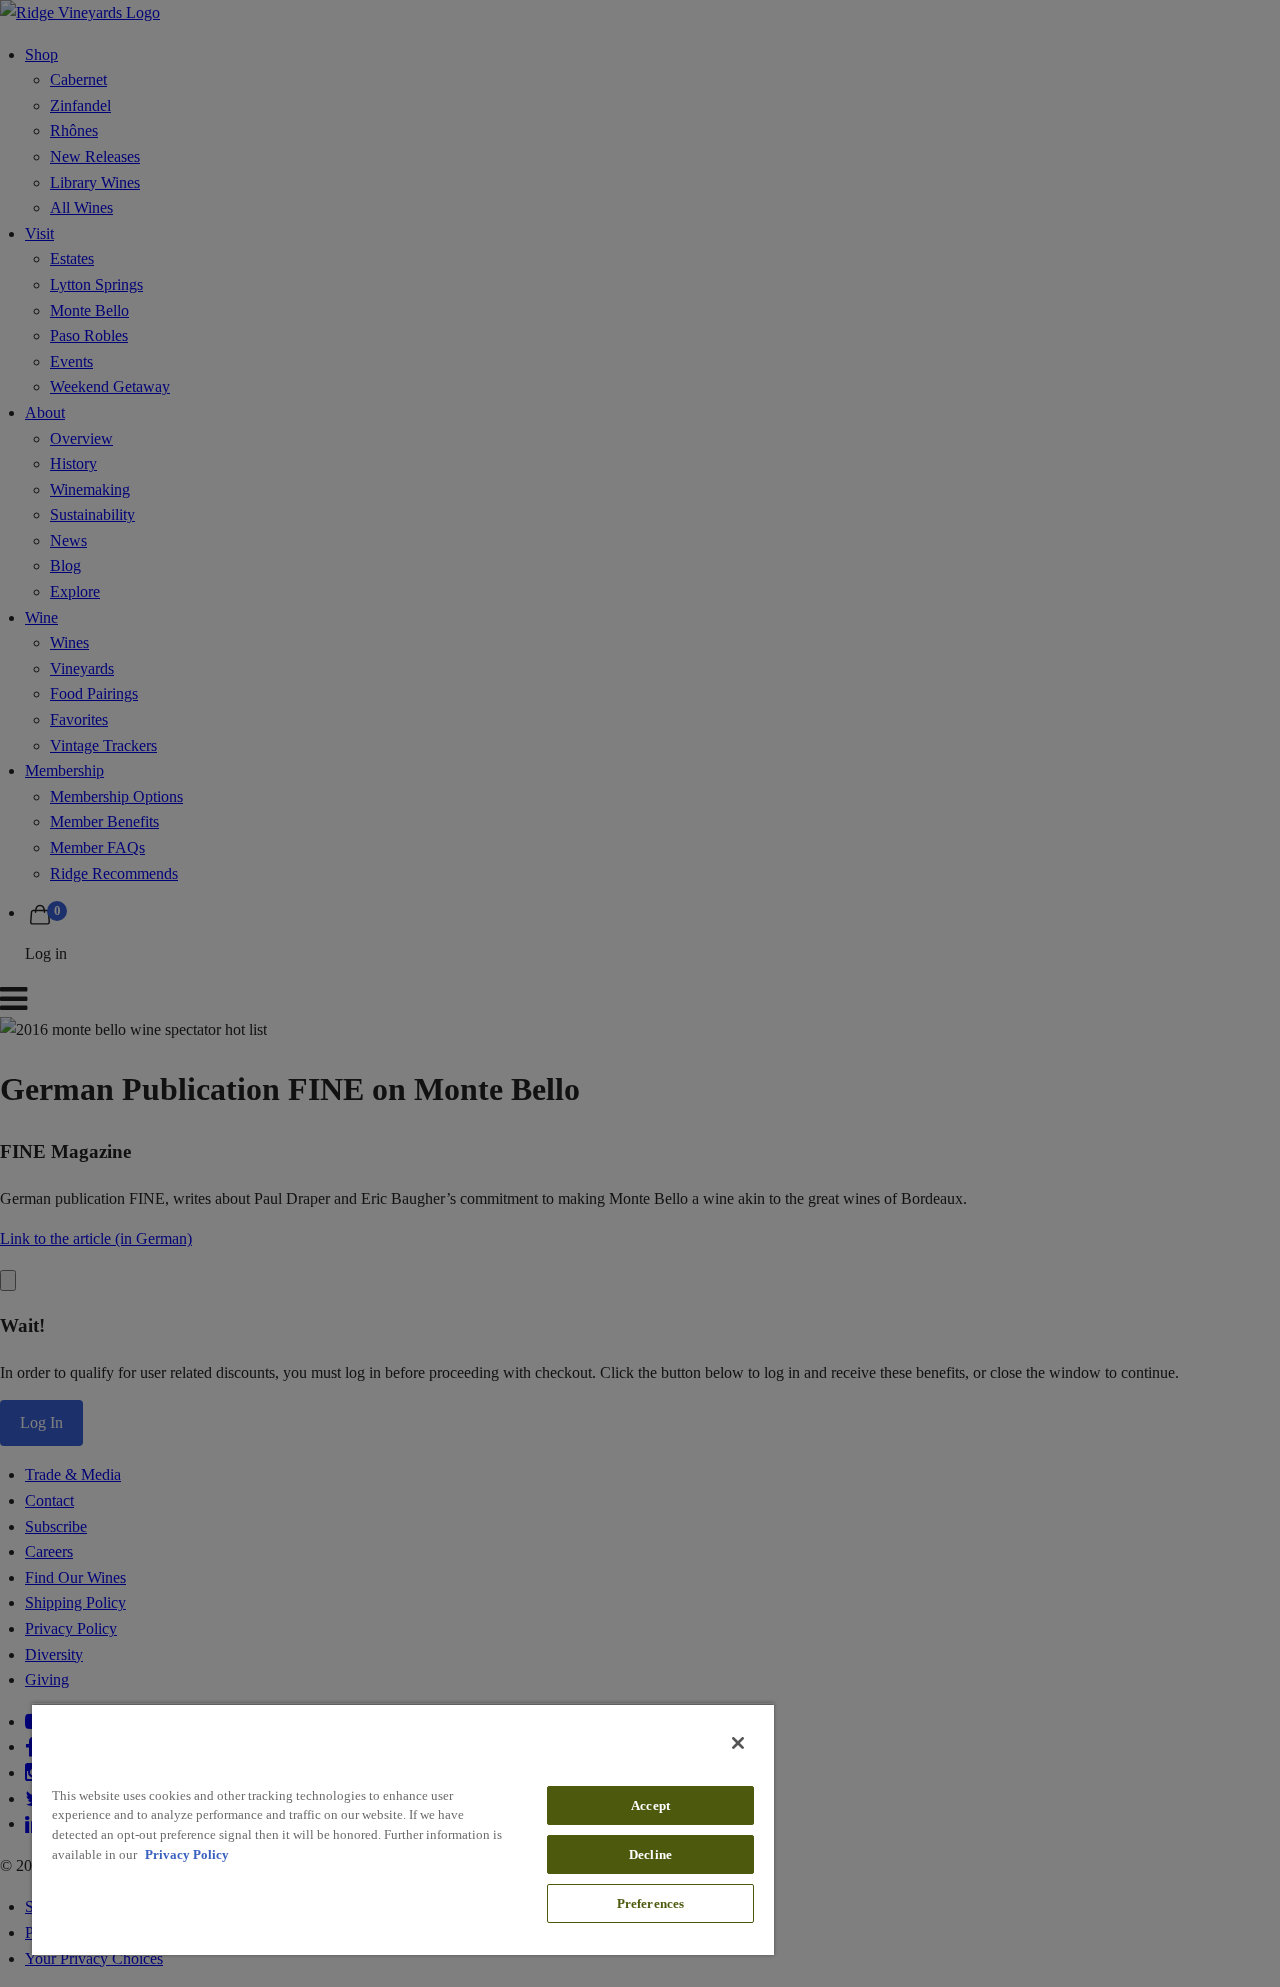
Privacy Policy (187, 1854)
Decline (650, 1854)
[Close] (738, 1743)
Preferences (650, 1903)
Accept (650, 1805)
